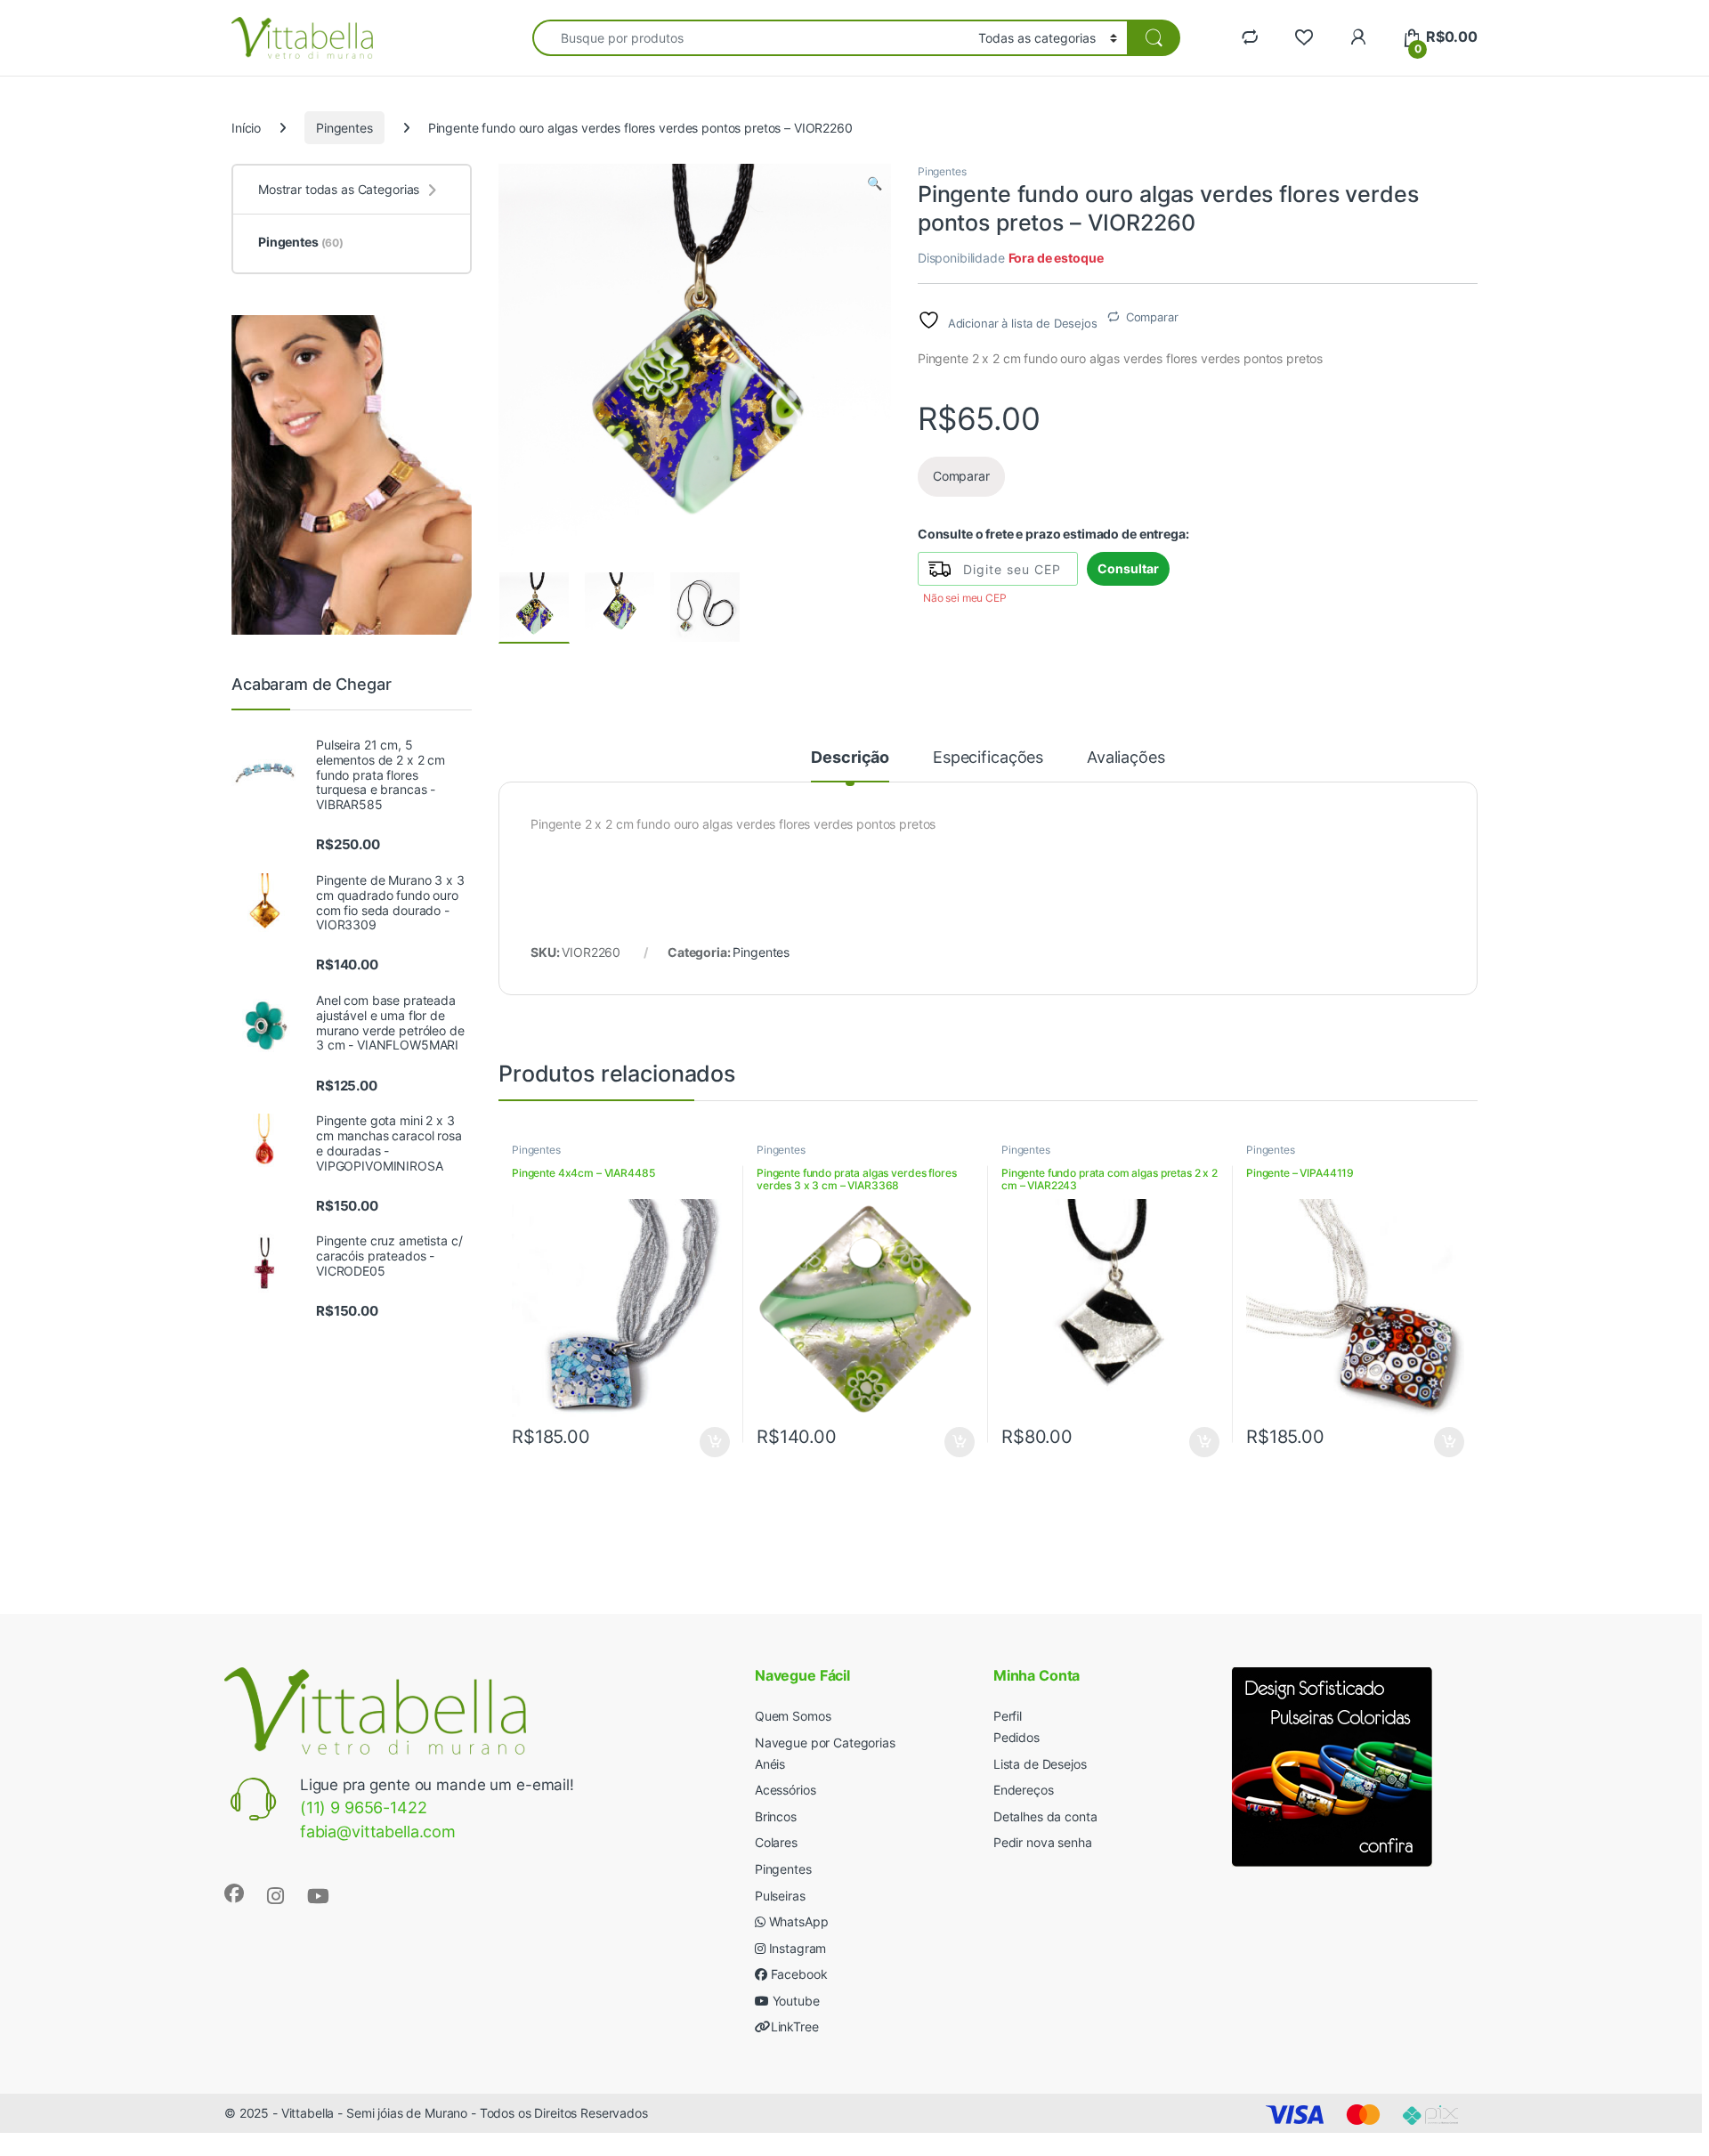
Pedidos (1016, 1737)
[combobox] (750, 38)
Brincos (776, 1816)
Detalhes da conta (1045, 1816)
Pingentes (344, 128)
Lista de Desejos (1040, 1764)
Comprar (705, 1442)
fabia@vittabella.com (378, 1832)
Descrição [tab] (850, 758)
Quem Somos (793, 1716)
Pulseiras (780, 1896)
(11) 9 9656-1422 (364, 1807)
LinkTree (795, 2026)
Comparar (1152, 317)
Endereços (1024, 1790)
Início (246, 128)
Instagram (796, 1948)
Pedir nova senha (1043, 1842)
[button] (875, 183)
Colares (776, 1842)
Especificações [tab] (988, 758)
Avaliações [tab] (1126, 758)
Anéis (770, 1764)
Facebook (798, 1974)
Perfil (1008, 1716)
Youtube (794, 2001)
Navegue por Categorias (825, 1743)
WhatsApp (797, 1921)
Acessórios (786, 1790)
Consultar (1128, 568)
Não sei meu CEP (965, 598)
